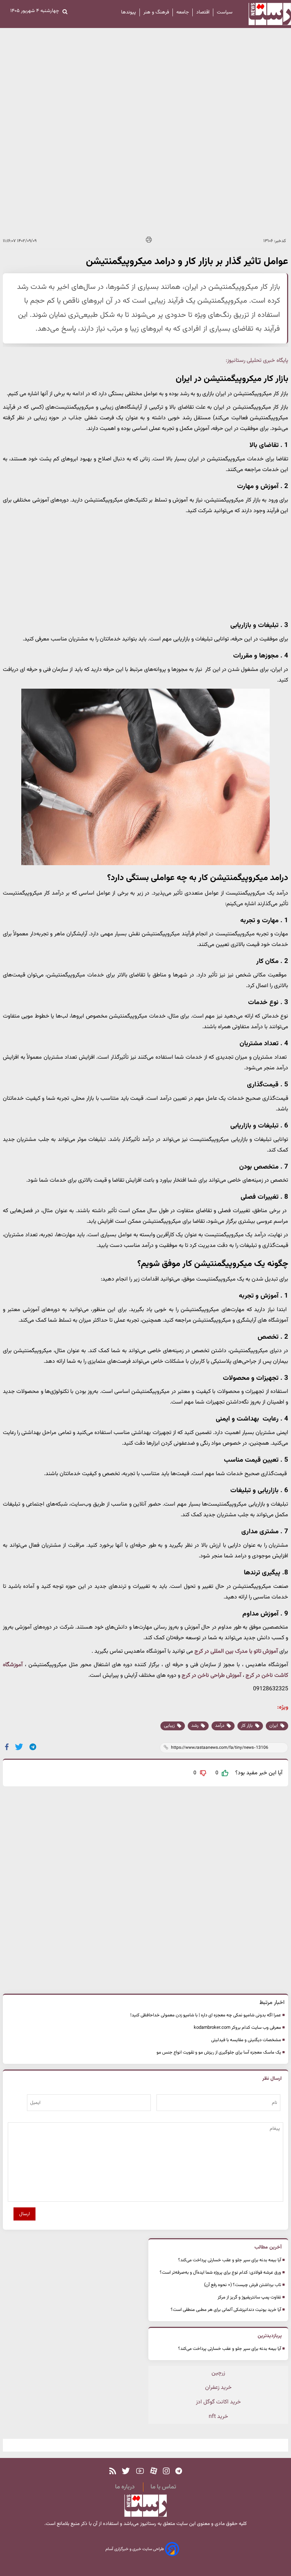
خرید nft (218, 2417)
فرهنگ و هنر (156, 12)
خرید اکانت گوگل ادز (218, 2402)
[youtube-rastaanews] (140, 2471)
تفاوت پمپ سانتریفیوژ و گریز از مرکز (249, 2297)
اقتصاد (203, 12)
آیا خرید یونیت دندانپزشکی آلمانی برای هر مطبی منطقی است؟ (226, 2310)
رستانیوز (147, 2524)
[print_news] (149, 241)
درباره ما (125, 2487)
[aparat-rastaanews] (154, 2471)
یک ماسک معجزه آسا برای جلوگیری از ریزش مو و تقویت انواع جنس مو (219, 2053)
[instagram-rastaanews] (166, 2471)
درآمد (220, 1726)
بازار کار (247, 1726)
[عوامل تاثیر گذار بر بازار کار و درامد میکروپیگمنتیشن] (33, 1747)
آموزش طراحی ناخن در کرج (212, 1676)
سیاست (225, 12)
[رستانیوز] (263, 14)
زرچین (218, 2373)
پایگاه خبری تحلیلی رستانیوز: (257, 361)
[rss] (113, 2471)
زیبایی (170, 1726)
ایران (274, 1726)
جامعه (183, 12)
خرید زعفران (218, 2388)
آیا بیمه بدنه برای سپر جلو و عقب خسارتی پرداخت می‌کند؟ (230, 2260)
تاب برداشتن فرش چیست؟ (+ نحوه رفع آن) (243, 2285)
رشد (195, 1726)
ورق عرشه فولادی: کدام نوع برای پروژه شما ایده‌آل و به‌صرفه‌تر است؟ (220, 2273)
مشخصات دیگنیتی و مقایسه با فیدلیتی (246, 2040)
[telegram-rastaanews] (179, 2471)
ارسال (24, 2214)
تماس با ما (163, 2487)
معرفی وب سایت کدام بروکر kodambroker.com (237, 2028)
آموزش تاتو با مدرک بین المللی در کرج (236, 1651)
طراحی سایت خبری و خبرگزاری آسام (135, 2549)
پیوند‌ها (128, 12)
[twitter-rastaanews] (126, 2471)
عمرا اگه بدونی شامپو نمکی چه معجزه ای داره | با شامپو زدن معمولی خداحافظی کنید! (206, 2015)
